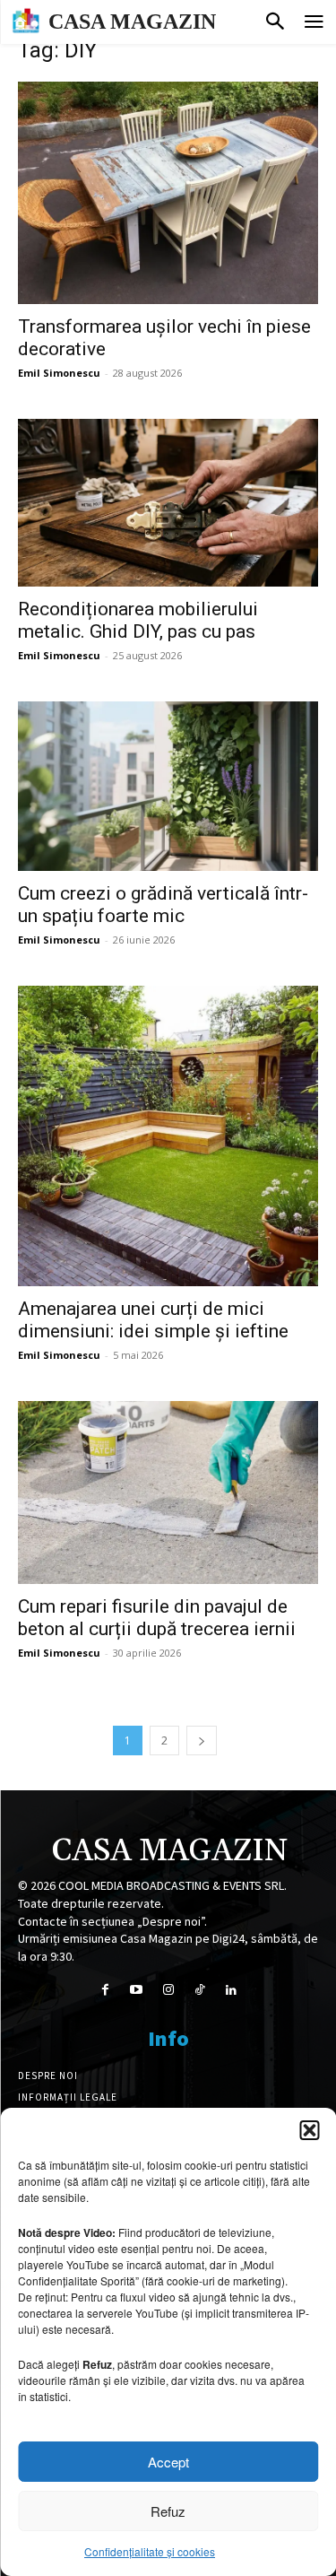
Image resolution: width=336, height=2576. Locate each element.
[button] (309, 2130)
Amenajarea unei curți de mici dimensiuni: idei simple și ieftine (153, 1320)
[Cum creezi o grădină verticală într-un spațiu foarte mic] (168, 786)
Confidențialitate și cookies (150, 2551)
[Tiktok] (199, 1990)
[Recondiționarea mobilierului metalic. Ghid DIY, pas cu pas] (168, 503)
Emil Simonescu (59, 373)
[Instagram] (168, 1990)
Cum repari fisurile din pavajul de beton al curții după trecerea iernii (157, 1618)
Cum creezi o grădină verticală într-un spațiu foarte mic (163, 905)
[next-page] (202, 1741)
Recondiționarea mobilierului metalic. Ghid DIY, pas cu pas (138, 620)
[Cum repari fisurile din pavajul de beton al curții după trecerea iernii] (168, 1493)
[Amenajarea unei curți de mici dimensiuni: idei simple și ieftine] (168, 1136)
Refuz (168, 2511)
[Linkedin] (231, 1990)
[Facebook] (105, 1990)
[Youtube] (137, 1990)
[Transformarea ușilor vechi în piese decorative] (168, 193)
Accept (168, 2462)
